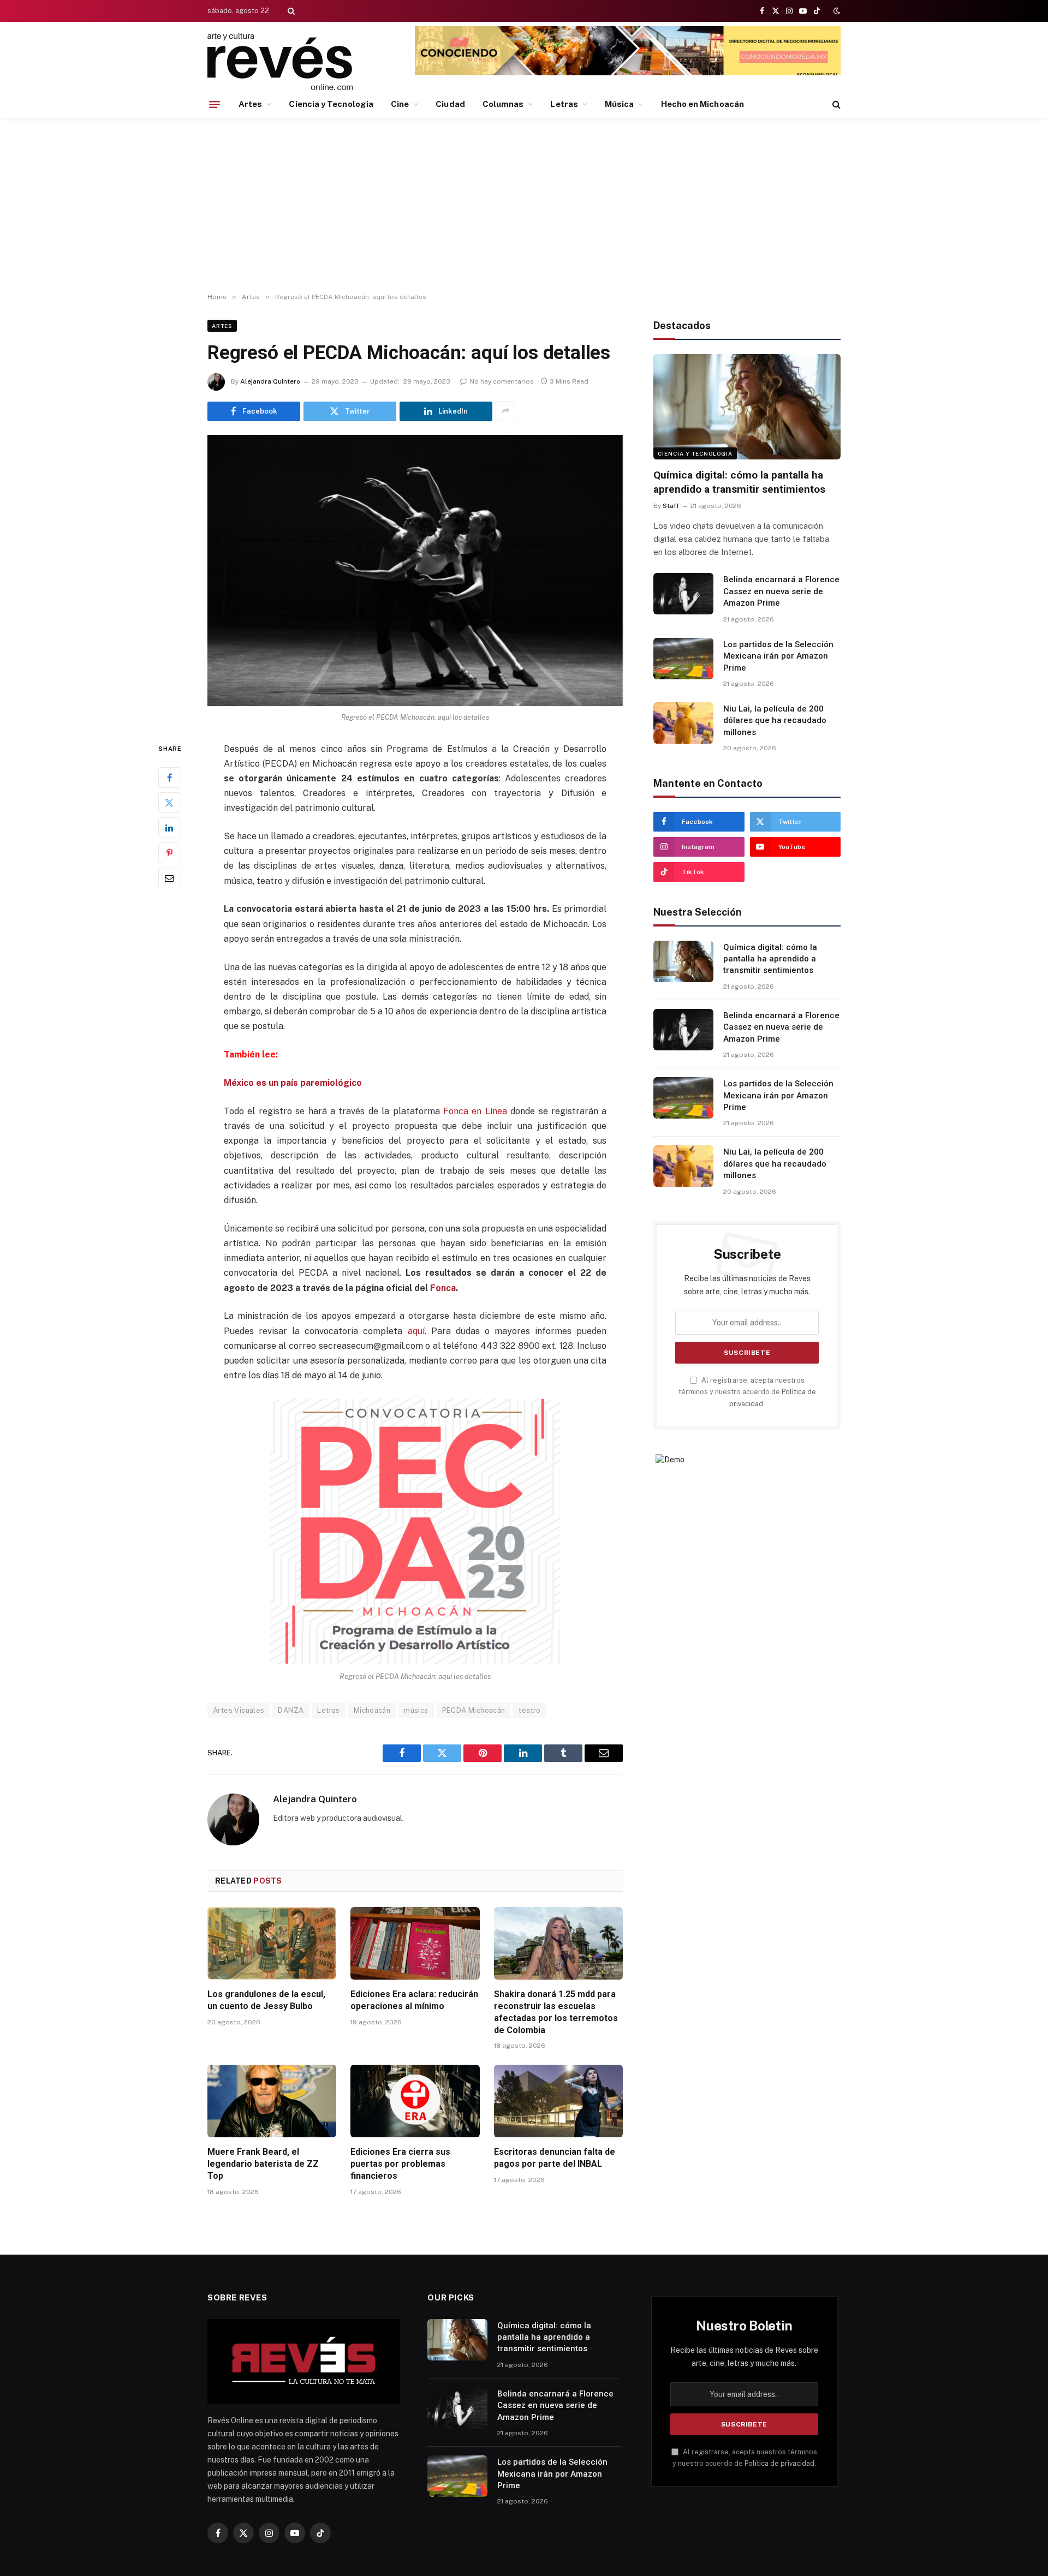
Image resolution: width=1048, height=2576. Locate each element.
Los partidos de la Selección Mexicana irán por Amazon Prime (778, 656)
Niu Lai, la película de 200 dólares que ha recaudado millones (775, 721)
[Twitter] (169, 802)
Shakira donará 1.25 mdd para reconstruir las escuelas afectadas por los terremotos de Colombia (556, 2012)
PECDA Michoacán (474, 1710)
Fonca (443, 1288)
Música (619, 104)
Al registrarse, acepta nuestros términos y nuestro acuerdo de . (747, 1392)
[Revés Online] (280, 61)
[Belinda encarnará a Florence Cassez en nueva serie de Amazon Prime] (683, 594)
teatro (529, 1710)
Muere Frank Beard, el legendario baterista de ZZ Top (263, 2164)
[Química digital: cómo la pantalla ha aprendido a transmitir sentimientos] (747, 407)
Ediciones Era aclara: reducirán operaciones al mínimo (414, 2000)
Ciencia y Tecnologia (331, 104)
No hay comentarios (502, 381)
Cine (400, 104)
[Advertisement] (524, 206)
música (416, 1710)
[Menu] (215, 104)
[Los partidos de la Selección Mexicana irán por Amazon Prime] (683, 659)
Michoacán (372, 1710)
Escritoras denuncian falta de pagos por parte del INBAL (555, 2158)
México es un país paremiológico (293, 1083)
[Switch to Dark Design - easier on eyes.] (836, 11)
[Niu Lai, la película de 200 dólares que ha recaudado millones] (683, 723)
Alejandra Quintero (270, 381)
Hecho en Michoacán (702, 104)
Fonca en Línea (475, 1111)
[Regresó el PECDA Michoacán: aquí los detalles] (415, 571)
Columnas (503, 104)
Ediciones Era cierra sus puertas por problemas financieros (400, 2164)
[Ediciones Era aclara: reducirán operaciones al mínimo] (415, 1943)
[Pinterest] (169, 852)
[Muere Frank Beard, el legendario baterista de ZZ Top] (272, 2101)
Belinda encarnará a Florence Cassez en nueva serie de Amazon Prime (781, 591)
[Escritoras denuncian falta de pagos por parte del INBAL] (558, 2101)
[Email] (169, 877)
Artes (250, 104)
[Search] (290, 11)
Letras (564, 104)
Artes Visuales (239, 1710)
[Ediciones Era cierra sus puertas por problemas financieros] (415, 2101)
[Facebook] (169, 777)
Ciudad (450, 104)
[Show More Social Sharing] (505, 411)
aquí (416, 1331)
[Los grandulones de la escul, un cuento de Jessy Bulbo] (272, 1943)
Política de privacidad (779, 2463)
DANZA (291, 1710)
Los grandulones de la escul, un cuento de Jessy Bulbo (266, 2000)
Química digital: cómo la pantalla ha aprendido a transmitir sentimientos (739, 482)
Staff (671, 506)
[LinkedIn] (169, 827)
